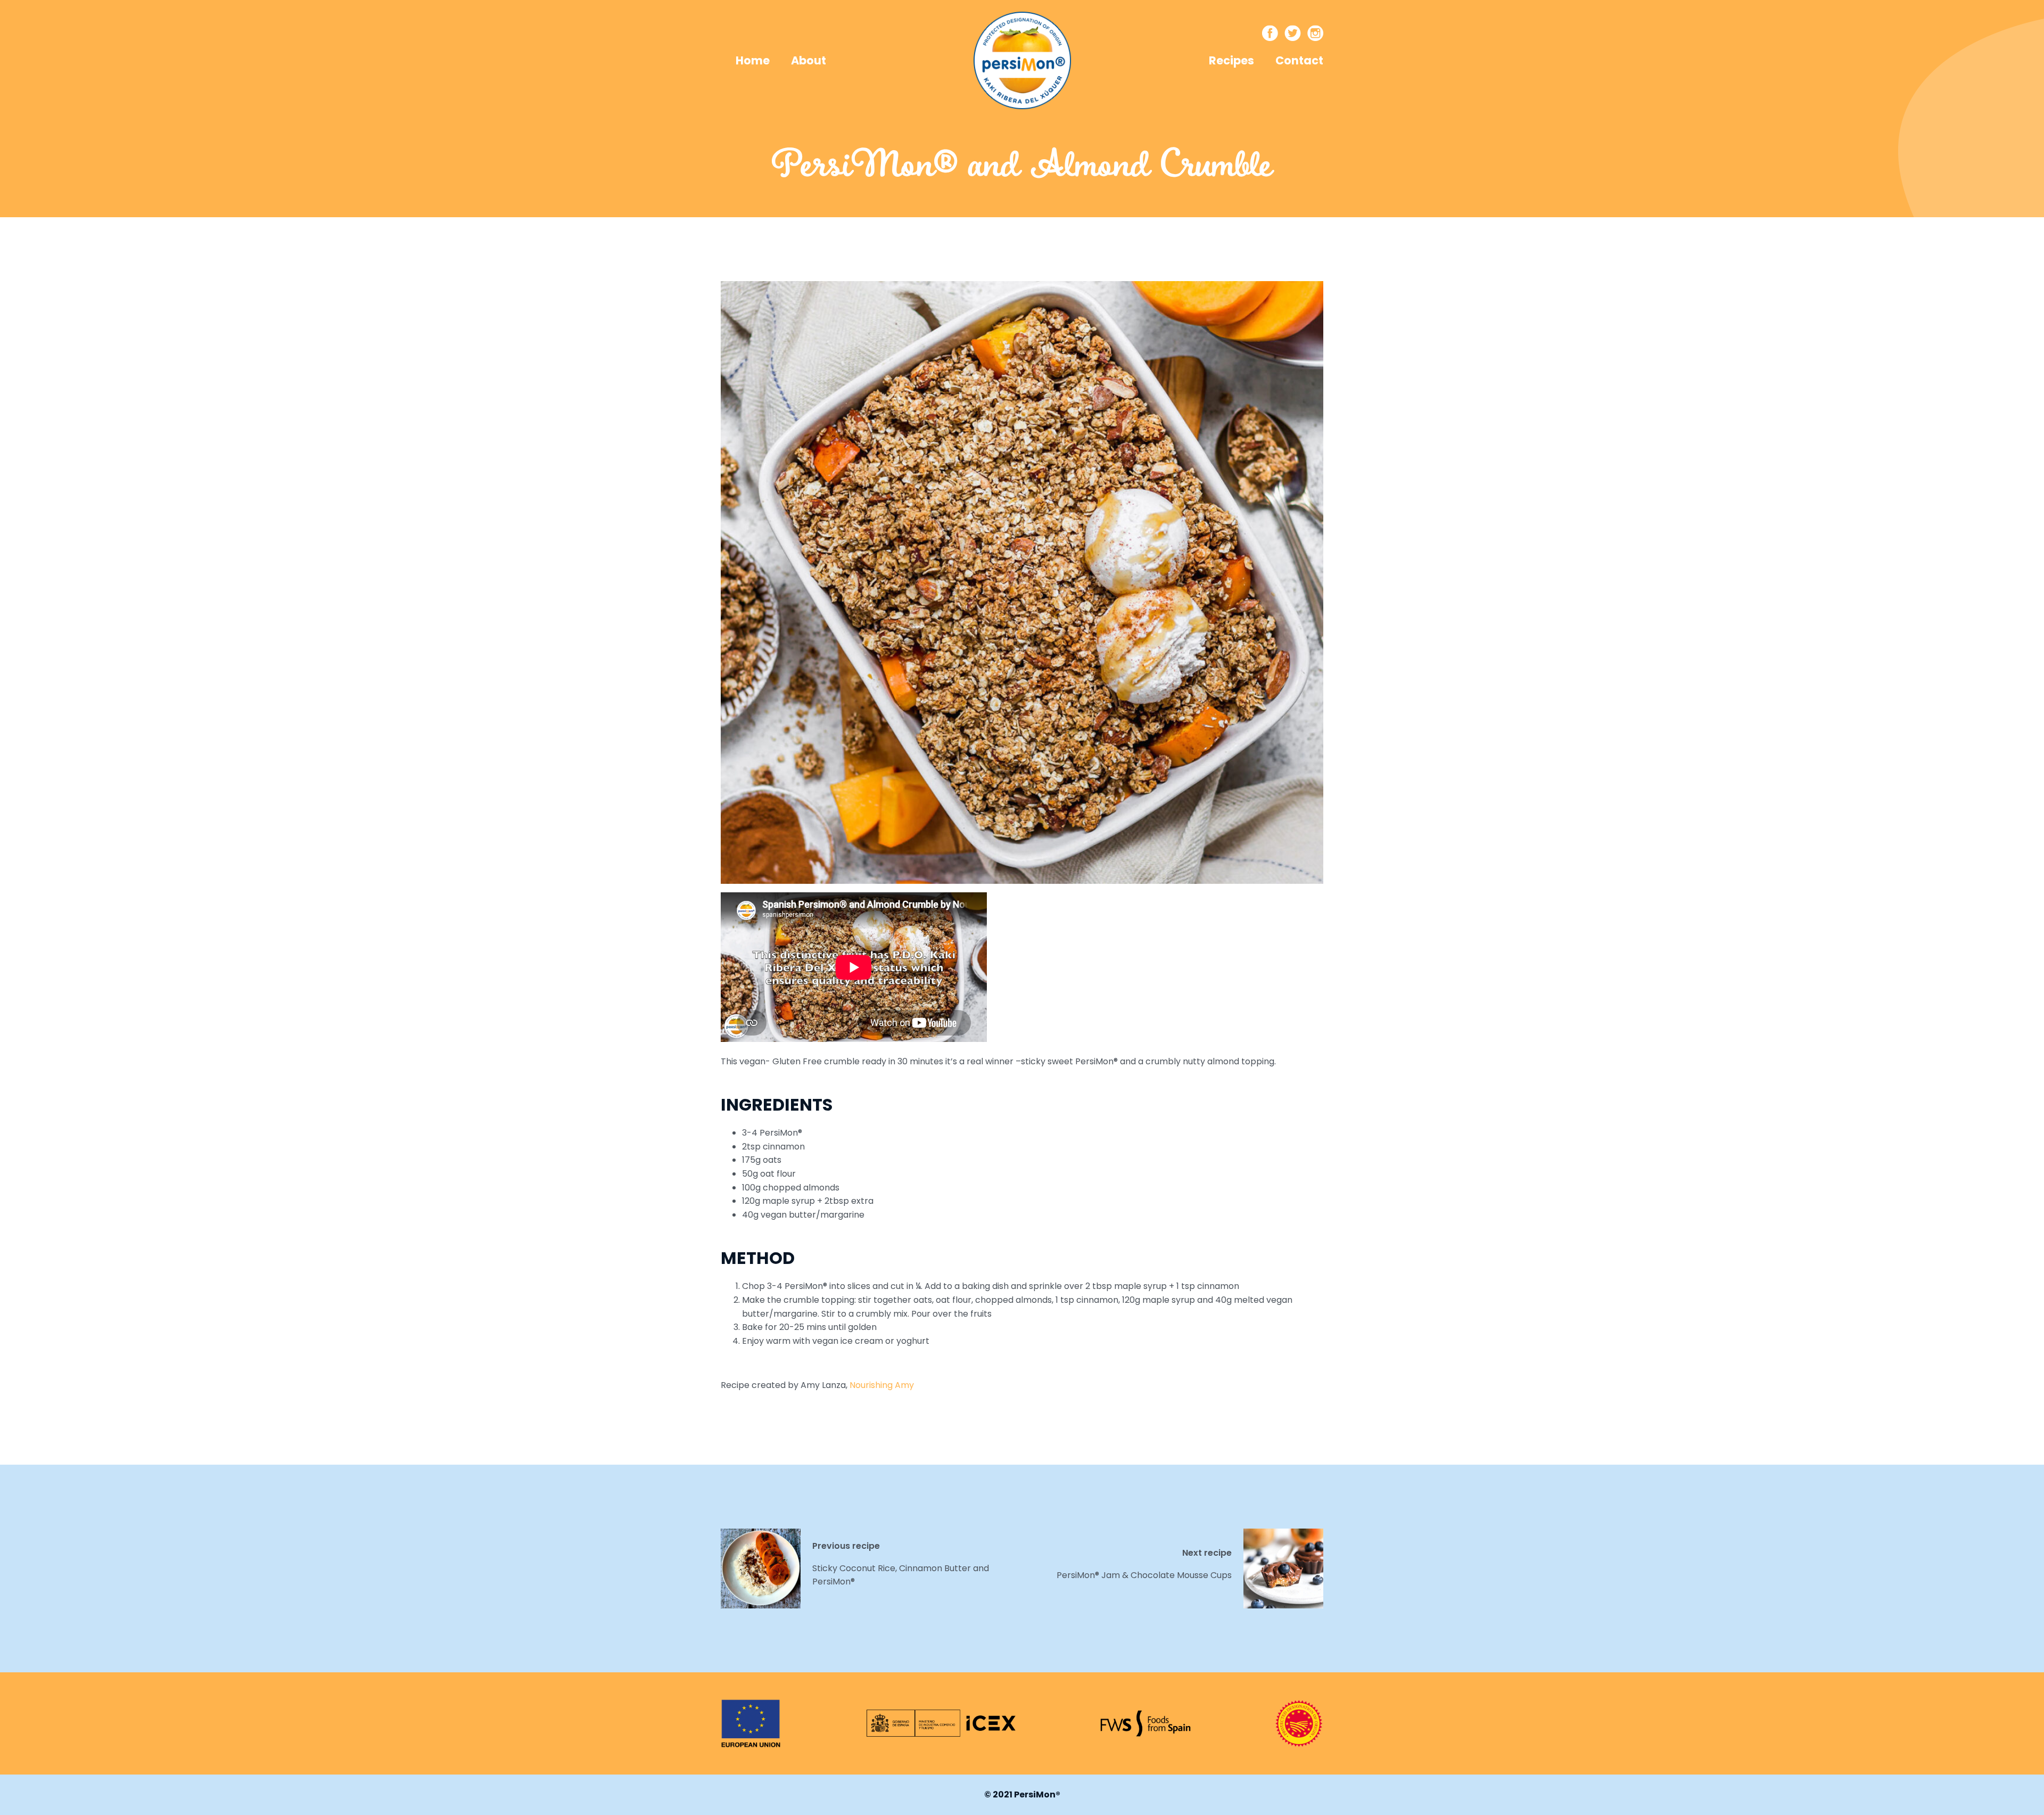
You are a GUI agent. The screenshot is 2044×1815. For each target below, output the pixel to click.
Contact (1299, 60)
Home (753, 60)
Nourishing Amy (882, 1385)
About (809, 60)
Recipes (1231, 60)
